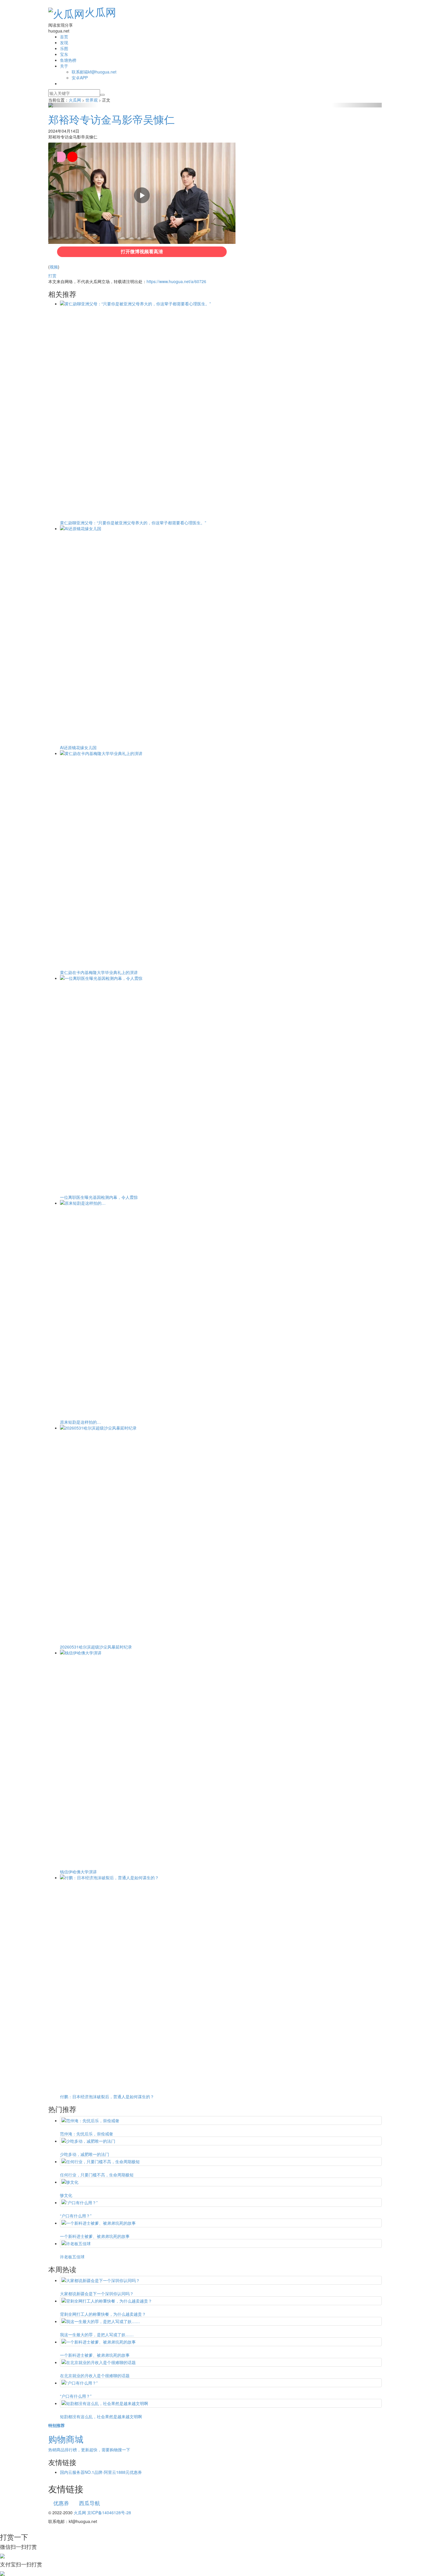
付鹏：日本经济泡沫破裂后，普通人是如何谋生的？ (107, 2096)
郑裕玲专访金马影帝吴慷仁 (111, 119)
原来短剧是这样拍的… (80, 1422)
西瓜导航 (90, 2503)
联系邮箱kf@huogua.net (94, 72)
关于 (64, 66)
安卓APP (80, 78)
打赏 (52, 275)
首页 (64, 37)
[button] (73, 105)
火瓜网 (100, 12)
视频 (54, 267)
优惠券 (61, 2503)
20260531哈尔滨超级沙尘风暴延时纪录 (96, 1647)
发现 (64, 42)
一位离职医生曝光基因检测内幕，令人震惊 (99, 1197)
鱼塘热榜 (68, 60)
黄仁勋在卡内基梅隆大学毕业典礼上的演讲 (99, 972)
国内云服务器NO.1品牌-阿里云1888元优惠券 (101, 2472)
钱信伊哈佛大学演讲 (78, 1872)
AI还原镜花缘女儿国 (78, 747)
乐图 (64, 48)
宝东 (64, 54)
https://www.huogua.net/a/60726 (176, 281)
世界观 (92, 100)
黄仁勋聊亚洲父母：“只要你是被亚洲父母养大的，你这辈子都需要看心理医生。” (133, 523)
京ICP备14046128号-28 (109, 2512)
